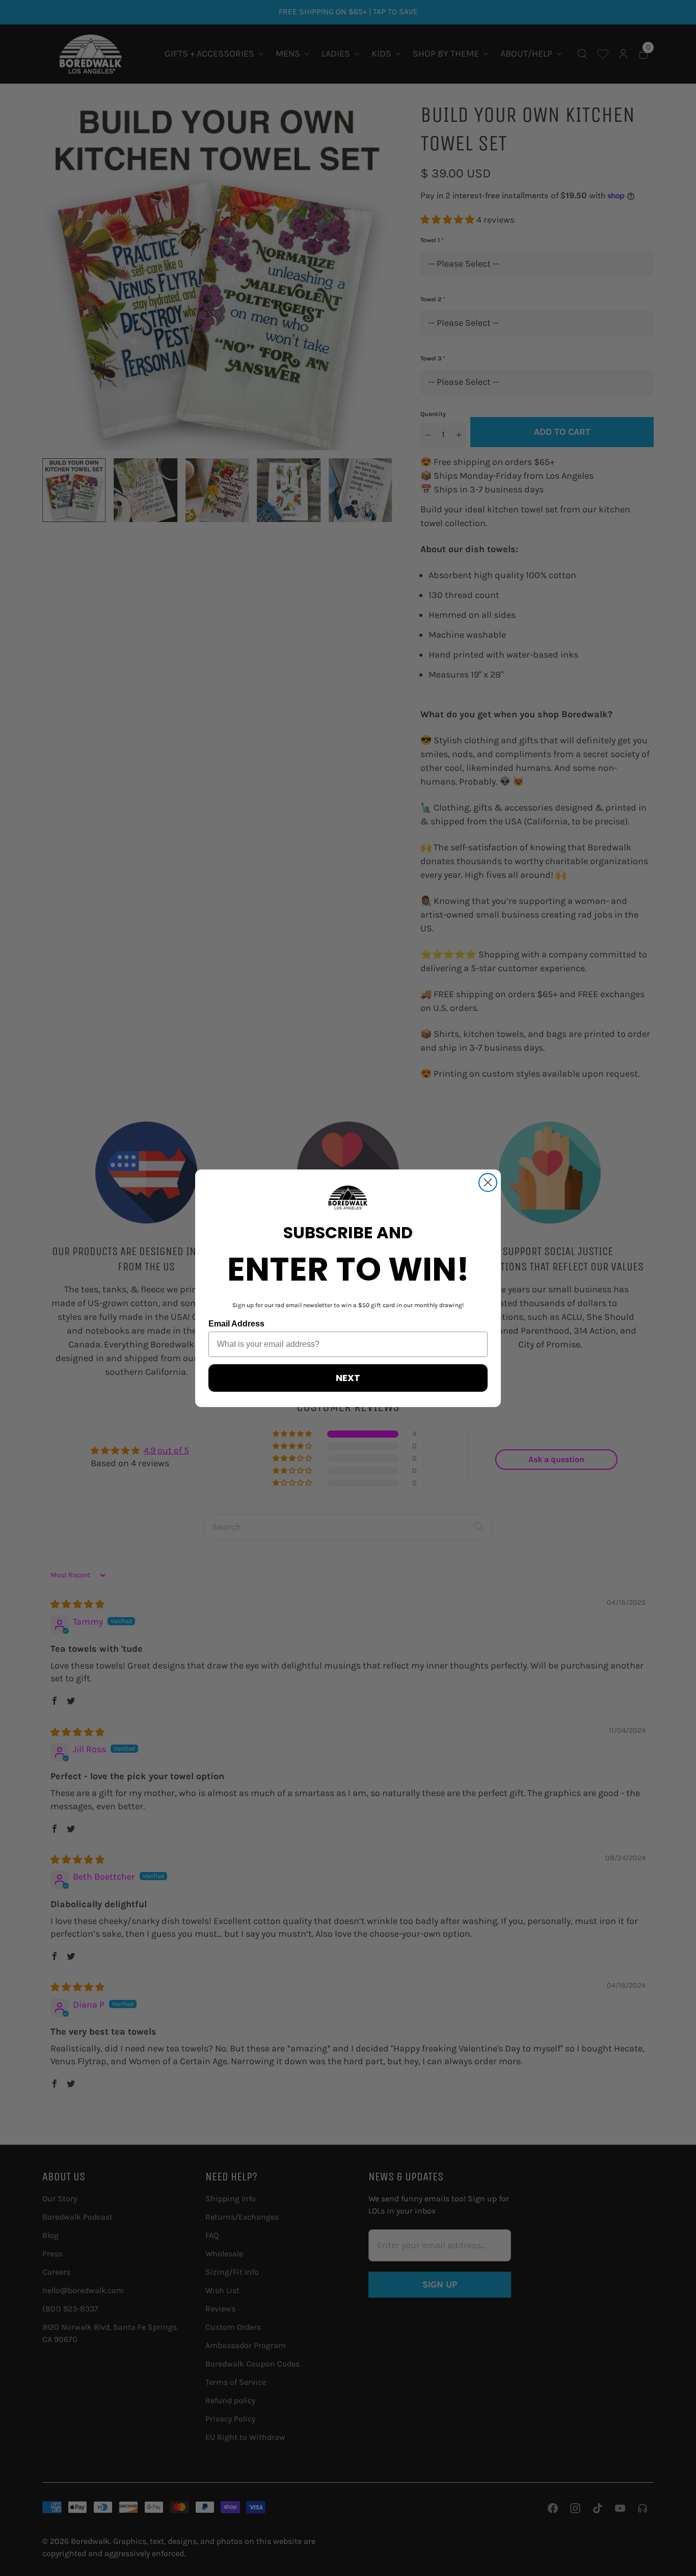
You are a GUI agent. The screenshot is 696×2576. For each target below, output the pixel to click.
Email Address (236, 1324)
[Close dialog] (488, 1182)
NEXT (348, 1378)
